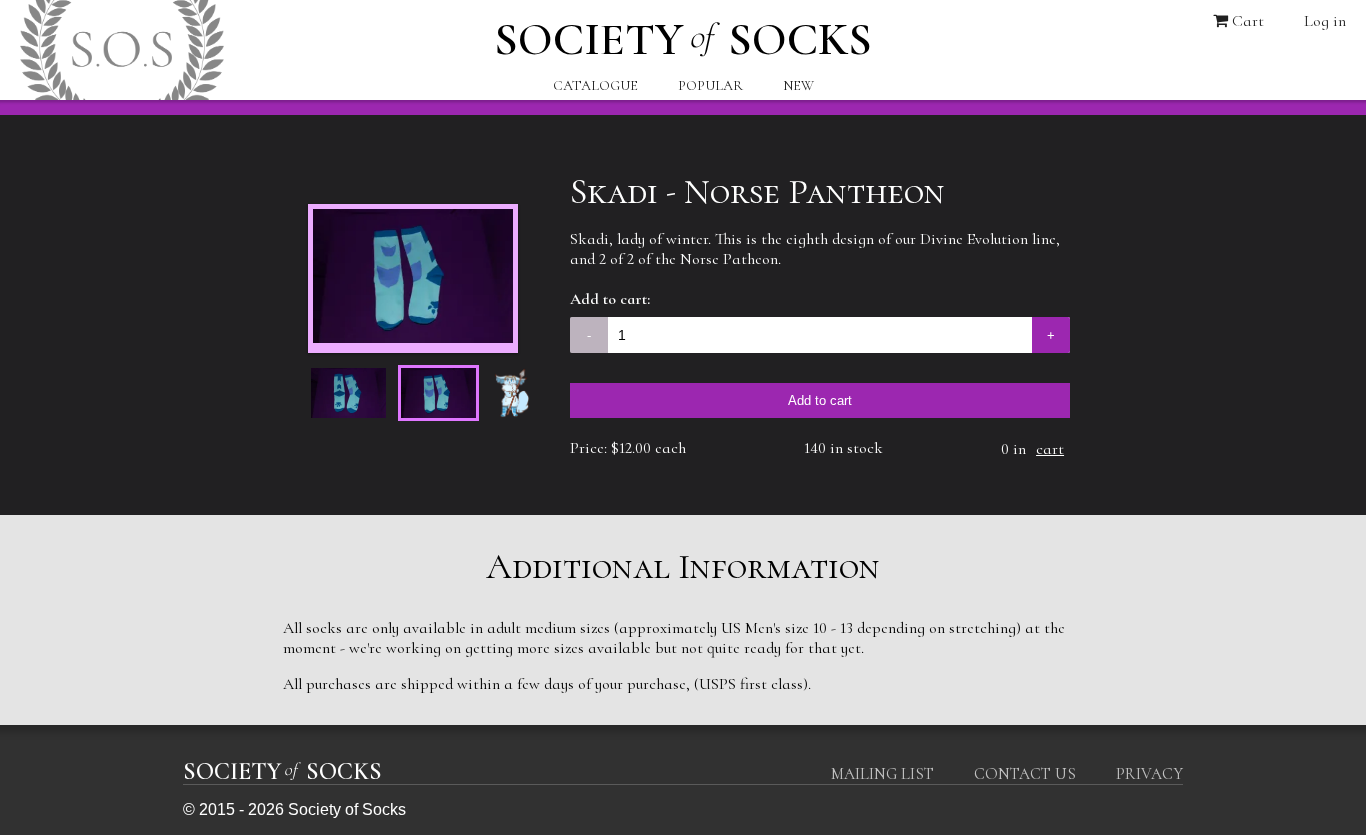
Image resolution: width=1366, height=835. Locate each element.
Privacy (1149, 774)
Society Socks (683, 34)
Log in (1325, 21)
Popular (710, 85)
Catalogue (595, 85)
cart (1050, 449)
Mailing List (882, 774)
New (798, 85)
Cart (1246, 21)
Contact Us (1025, 774)
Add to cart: (610, 299)
